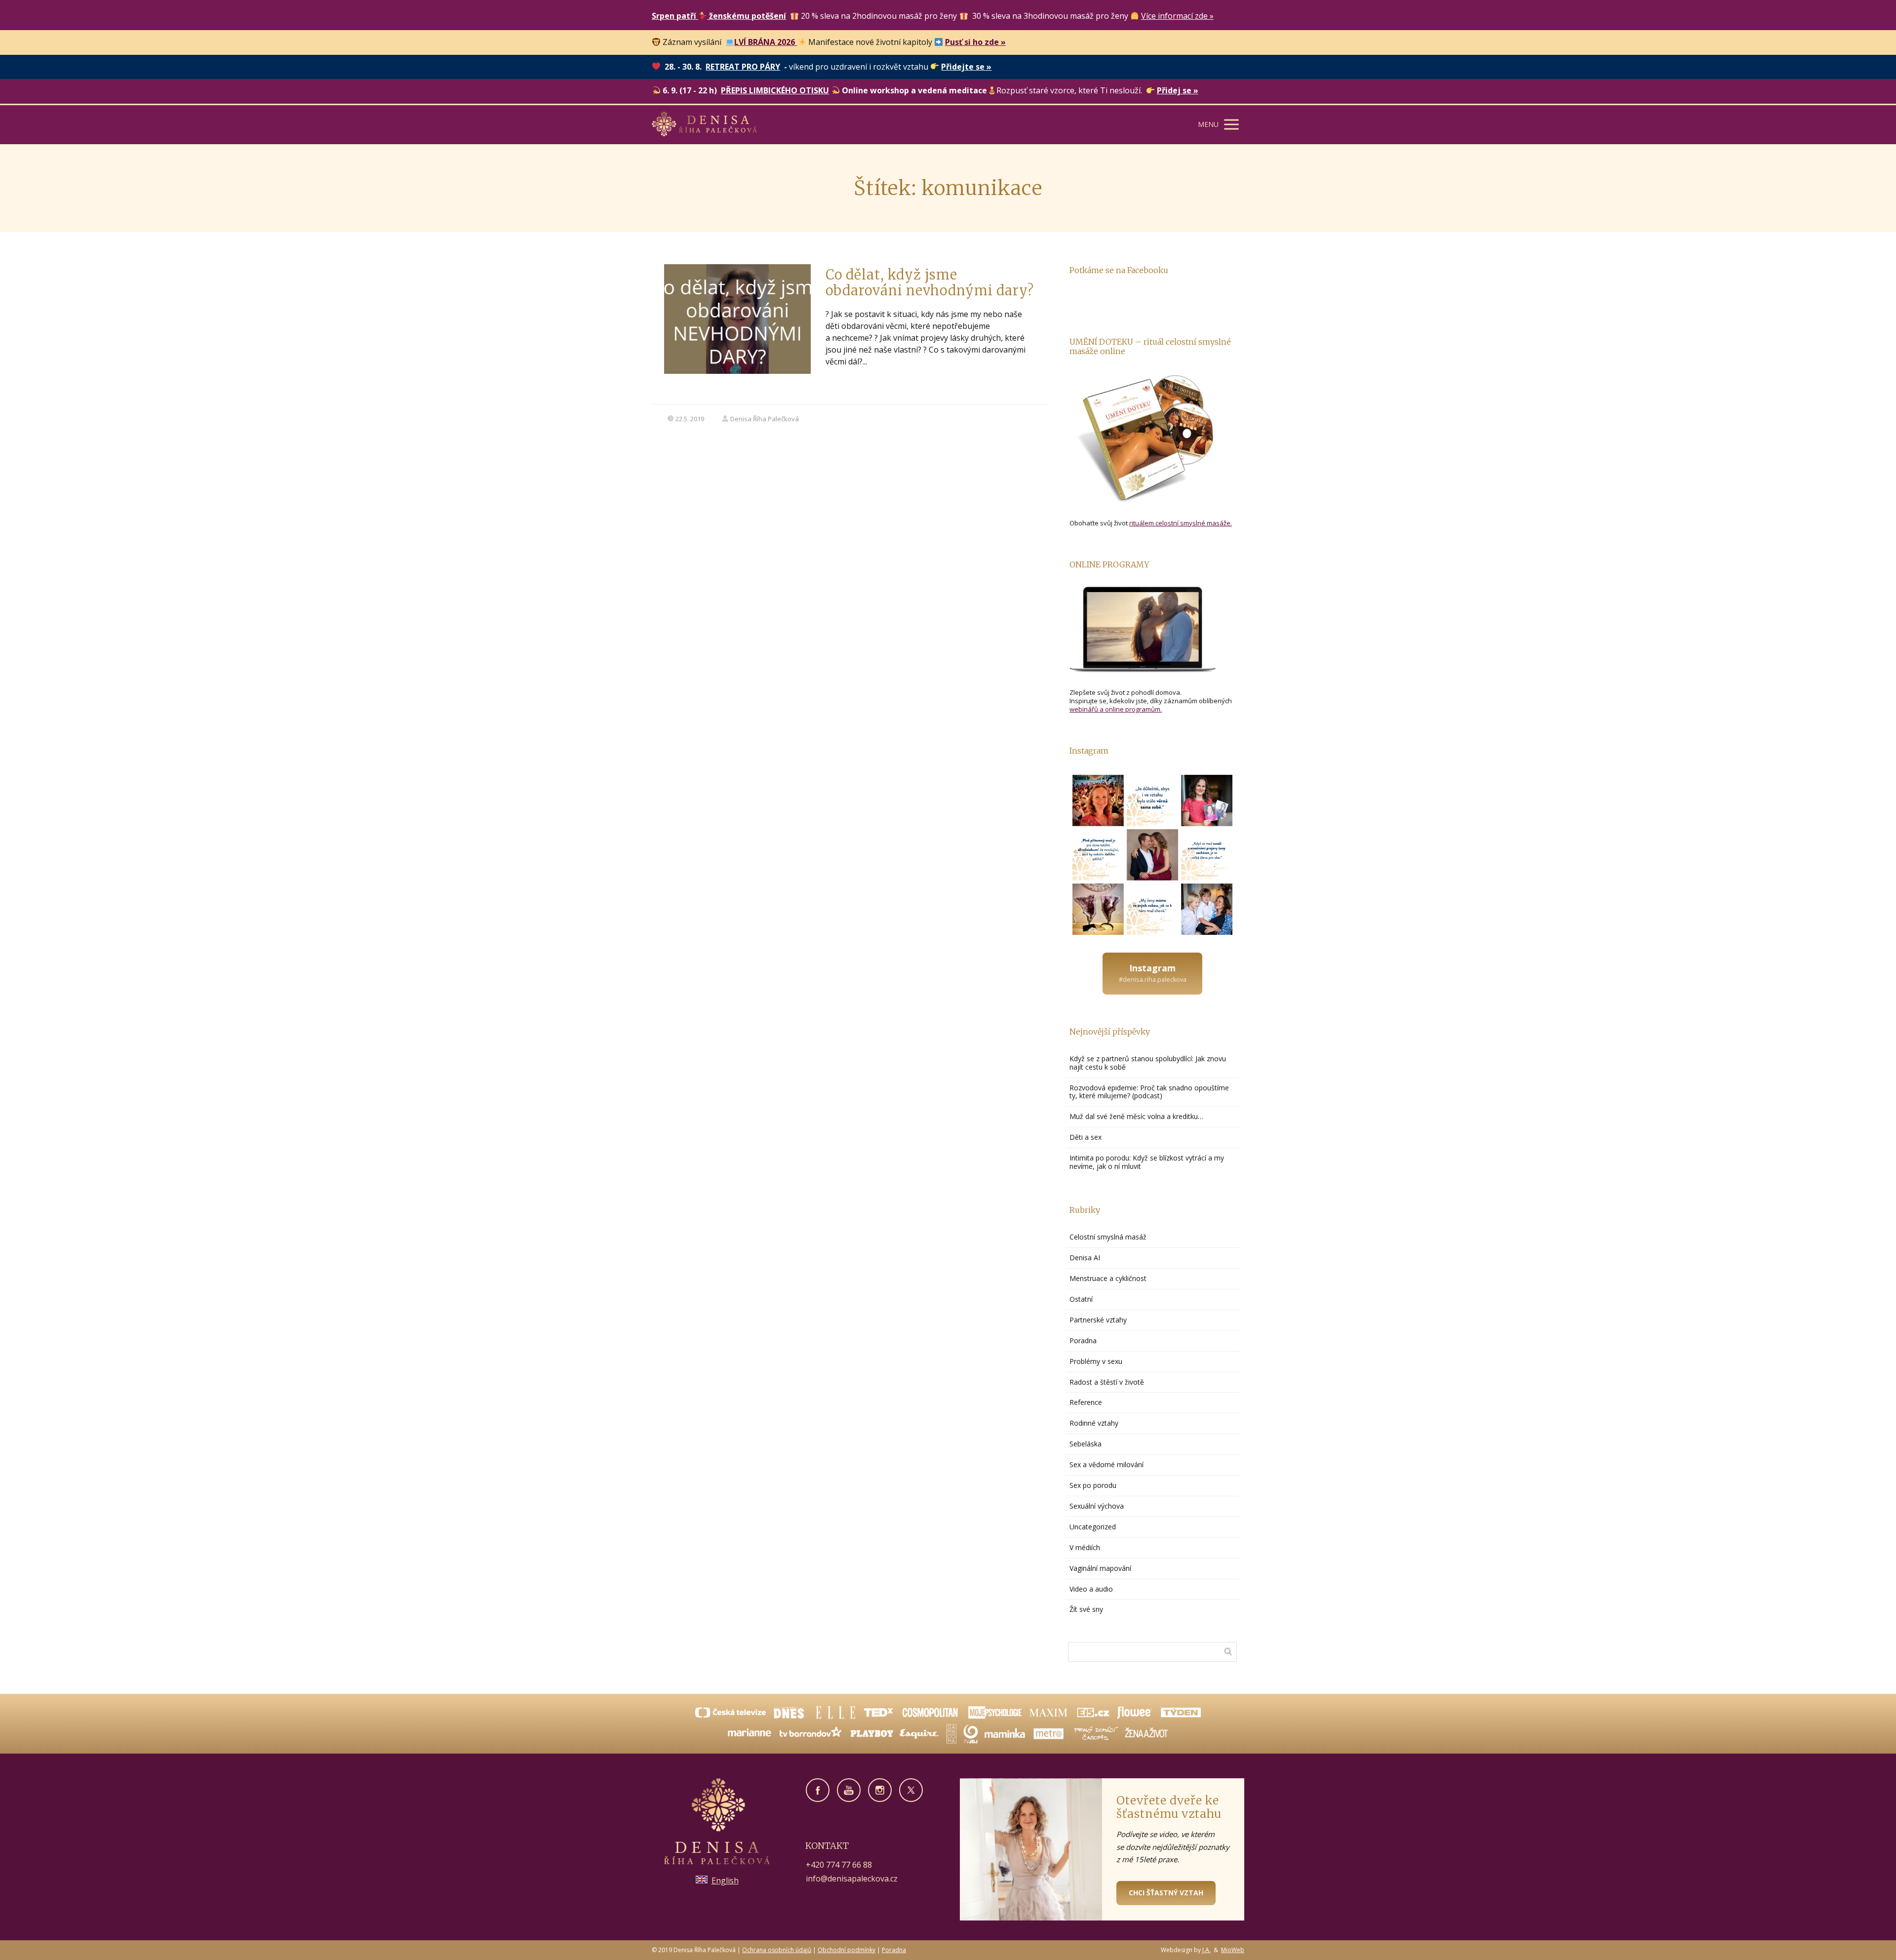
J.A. (1206, 1950)
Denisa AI (1085, 1258)
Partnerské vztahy (1098, 1320)
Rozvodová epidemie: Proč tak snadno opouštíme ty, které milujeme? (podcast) (1149, 1092)
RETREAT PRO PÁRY (743, 67)
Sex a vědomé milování (1106, 1464)
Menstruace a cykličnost (1108, 1278)
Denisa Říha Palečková (765, 419)
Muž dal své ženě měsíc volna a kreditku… (1137, 1116)
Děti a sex (1086, 1137)
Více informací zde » (1177, 16)
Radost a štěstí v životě (1107, 1382)
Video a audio (1091, 1589)
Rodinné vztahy (1094, 1423)
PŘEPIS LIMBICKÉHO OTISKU (775, 90)
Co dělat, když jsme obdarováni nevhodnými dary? (930, 282)
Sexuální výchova (1097, 1506)
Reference (1086, 1402)
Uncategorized (1093, 1527)
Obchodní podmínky (847, 1950)
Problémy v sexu (1096, 1361)
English (725, 1880)
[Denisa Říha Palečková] (704, 125)
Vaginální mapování (1100, 1568)
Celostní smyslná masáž (1108, 1237)
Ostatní (1081, 1299)
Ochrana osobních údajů (777, 1950)
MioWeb (1233, 1950)
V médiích (1085, 1547)
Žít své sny (1086, 1609)
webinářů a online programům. (1116, 709)
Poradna (1083, 1340)
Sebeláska (1086, 1444)
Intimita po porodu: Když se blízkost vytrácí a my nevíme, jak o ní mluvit (1147, 1162)
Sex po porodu (1093, 1485)
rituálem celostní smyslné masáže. (1181, 523)
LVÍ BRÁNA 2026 (766, 42)
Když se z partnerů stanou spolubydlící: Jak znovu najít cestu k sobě (1148, 1063)
